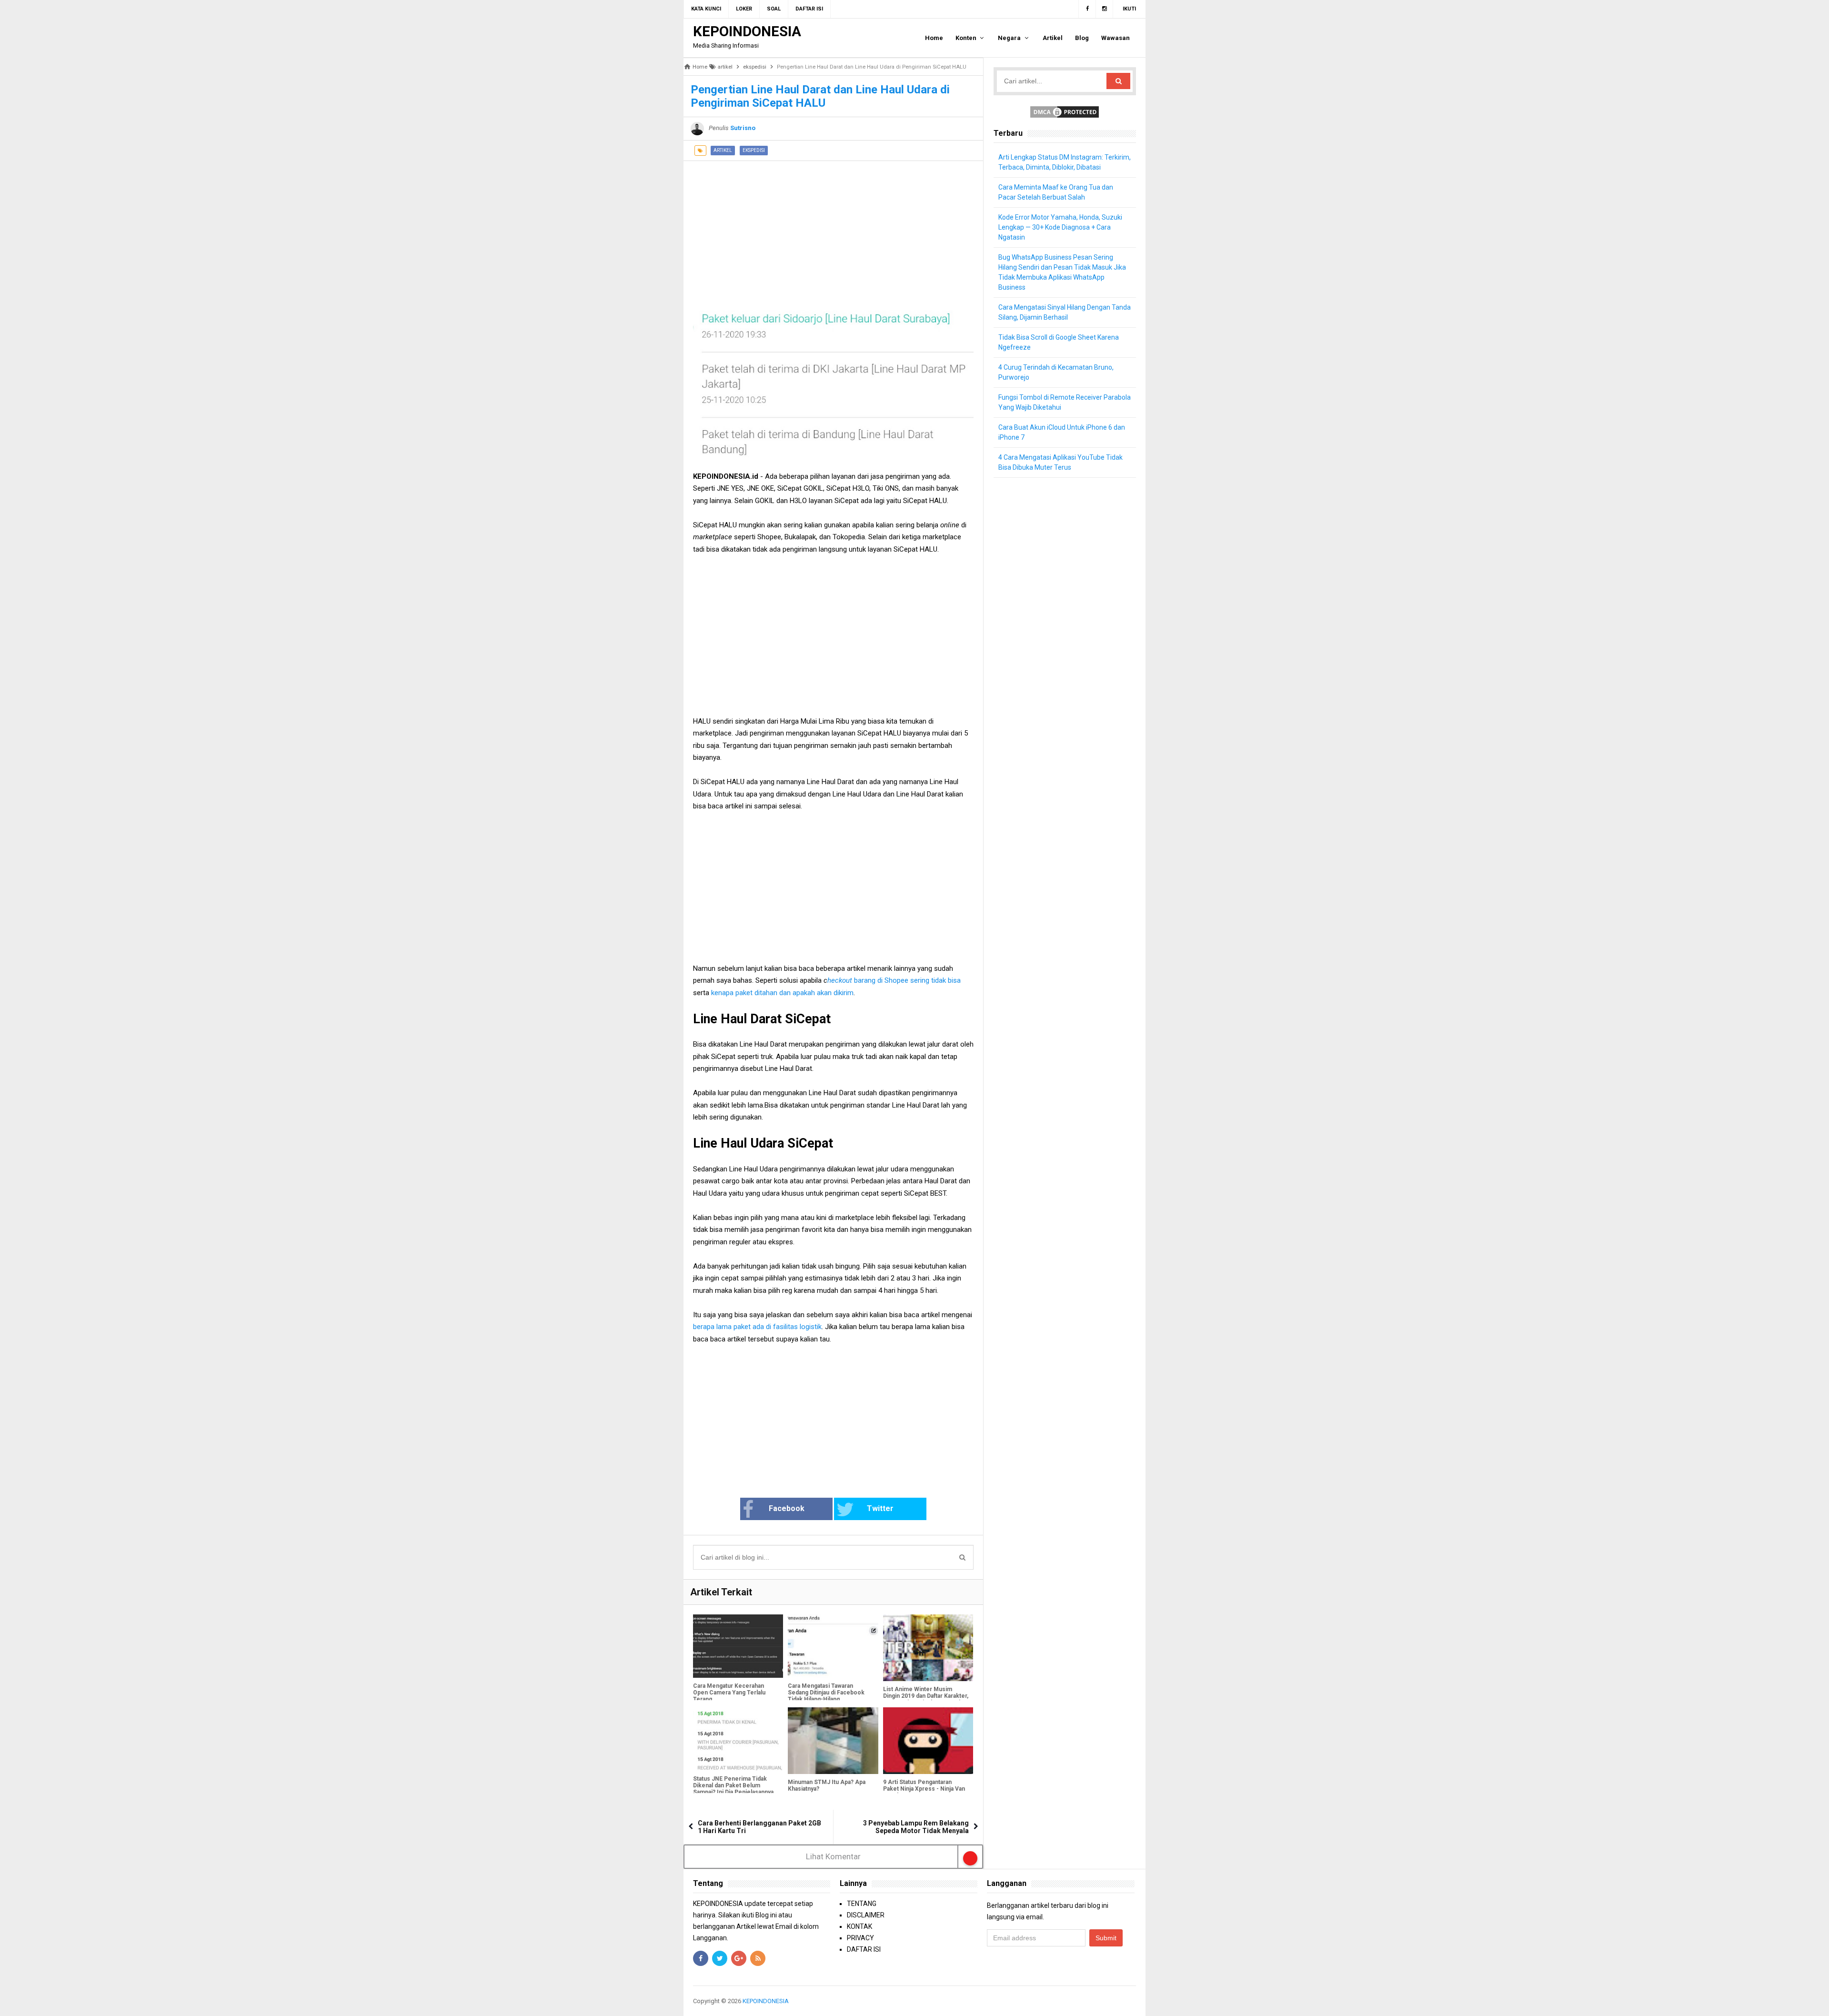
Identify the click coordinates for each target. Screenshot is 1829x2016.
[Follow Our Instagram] (1105, 9)
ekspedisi (754, 150)
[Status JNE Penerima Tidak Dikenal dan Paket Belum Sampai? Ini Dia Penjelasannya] (738, 1739)
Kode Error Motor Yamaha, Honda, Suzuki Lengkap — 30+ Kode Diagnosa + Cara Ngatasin (1060, 227)
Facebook (787, 1508)
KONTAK (859, 1926)
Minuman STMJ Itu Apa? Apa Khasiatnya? (827, 1785)
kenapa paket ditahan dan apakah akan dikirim (782, 993)
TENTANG (862, 1904)
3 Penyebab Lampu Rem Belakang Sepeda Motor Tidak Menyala (916, 1827)
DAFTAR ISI (864, 1949)
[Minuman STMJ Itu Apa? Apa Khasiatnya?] (833, 1741)
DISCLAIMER (866, 1915)
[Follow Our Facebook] (1087, 9)
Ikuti (1129, 9)
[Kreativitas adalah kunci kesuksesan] (1135, 2001)
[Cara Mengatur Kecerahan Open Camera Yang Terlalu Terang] (738, 1646)
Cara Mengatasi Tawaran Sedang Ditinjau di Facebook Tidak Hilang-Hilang (826, 1693)
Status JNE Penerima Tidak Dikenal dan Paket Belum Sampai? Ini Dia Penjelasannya (733, 1785)
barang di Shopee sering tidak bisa (907, 980)
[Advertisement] (833, 228)
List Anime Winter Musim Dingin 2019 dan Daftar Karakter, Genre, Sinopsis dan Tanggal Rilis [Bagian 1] (926, 1699)
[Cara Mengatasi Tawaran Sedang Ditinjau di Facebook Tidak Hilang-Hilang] (833, 1646)
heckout (841, 980)
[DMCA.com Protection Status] (1065, 111)
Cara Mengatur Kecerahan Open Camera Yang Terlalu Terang (729, 1693)
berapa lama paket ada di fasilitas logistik (757, 1327)
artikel (723, 150)
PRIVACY (860, 1938)
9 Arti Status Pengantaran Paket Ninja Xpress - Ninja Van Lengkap (924, 1789)
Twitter (880, 1508)
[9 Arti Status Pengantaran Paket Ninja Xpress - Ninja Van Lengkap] (928, 1741)
